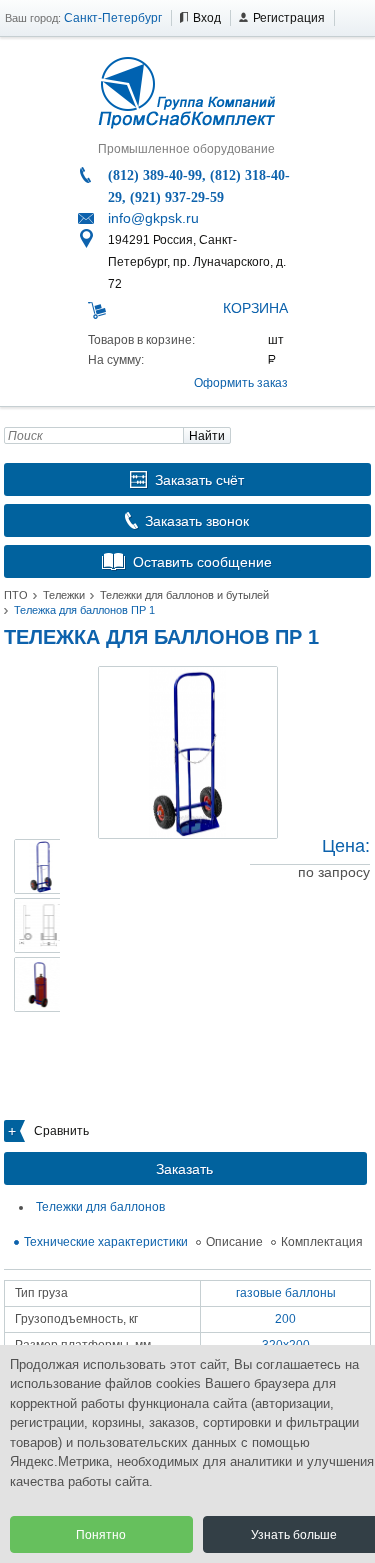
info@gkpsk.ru (153, 218)
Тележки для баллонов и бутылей (184, 595)
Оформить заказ (241, 383)
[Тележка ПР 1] (188, 752)
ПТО (16, 595)
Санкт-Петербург (113, 18)
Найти (207, 436)
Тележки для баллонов (100, 1207)
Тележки (64, 595)
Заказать (184, 1169)
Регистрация (289, 18)
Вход (207, 18)
